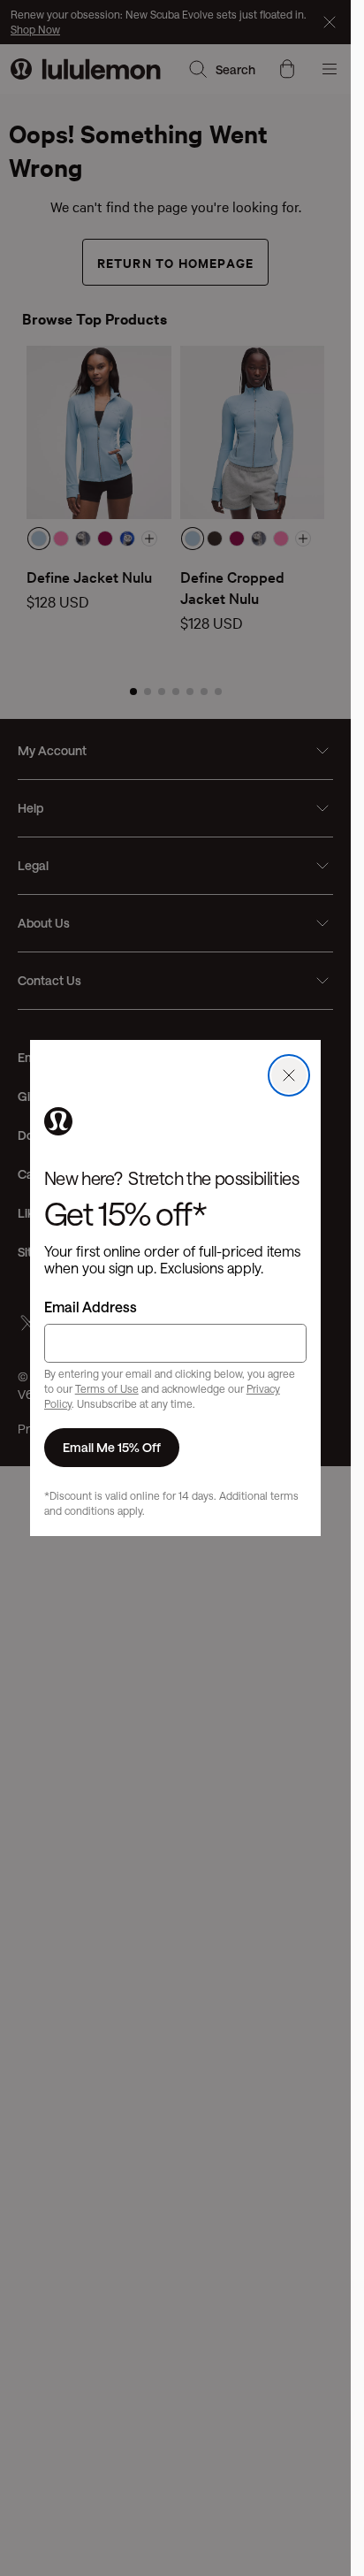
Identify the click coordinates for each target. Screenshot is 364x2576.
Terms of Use (107, 1388)
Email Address (91, 1307)
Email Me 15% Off (112, 1447)
